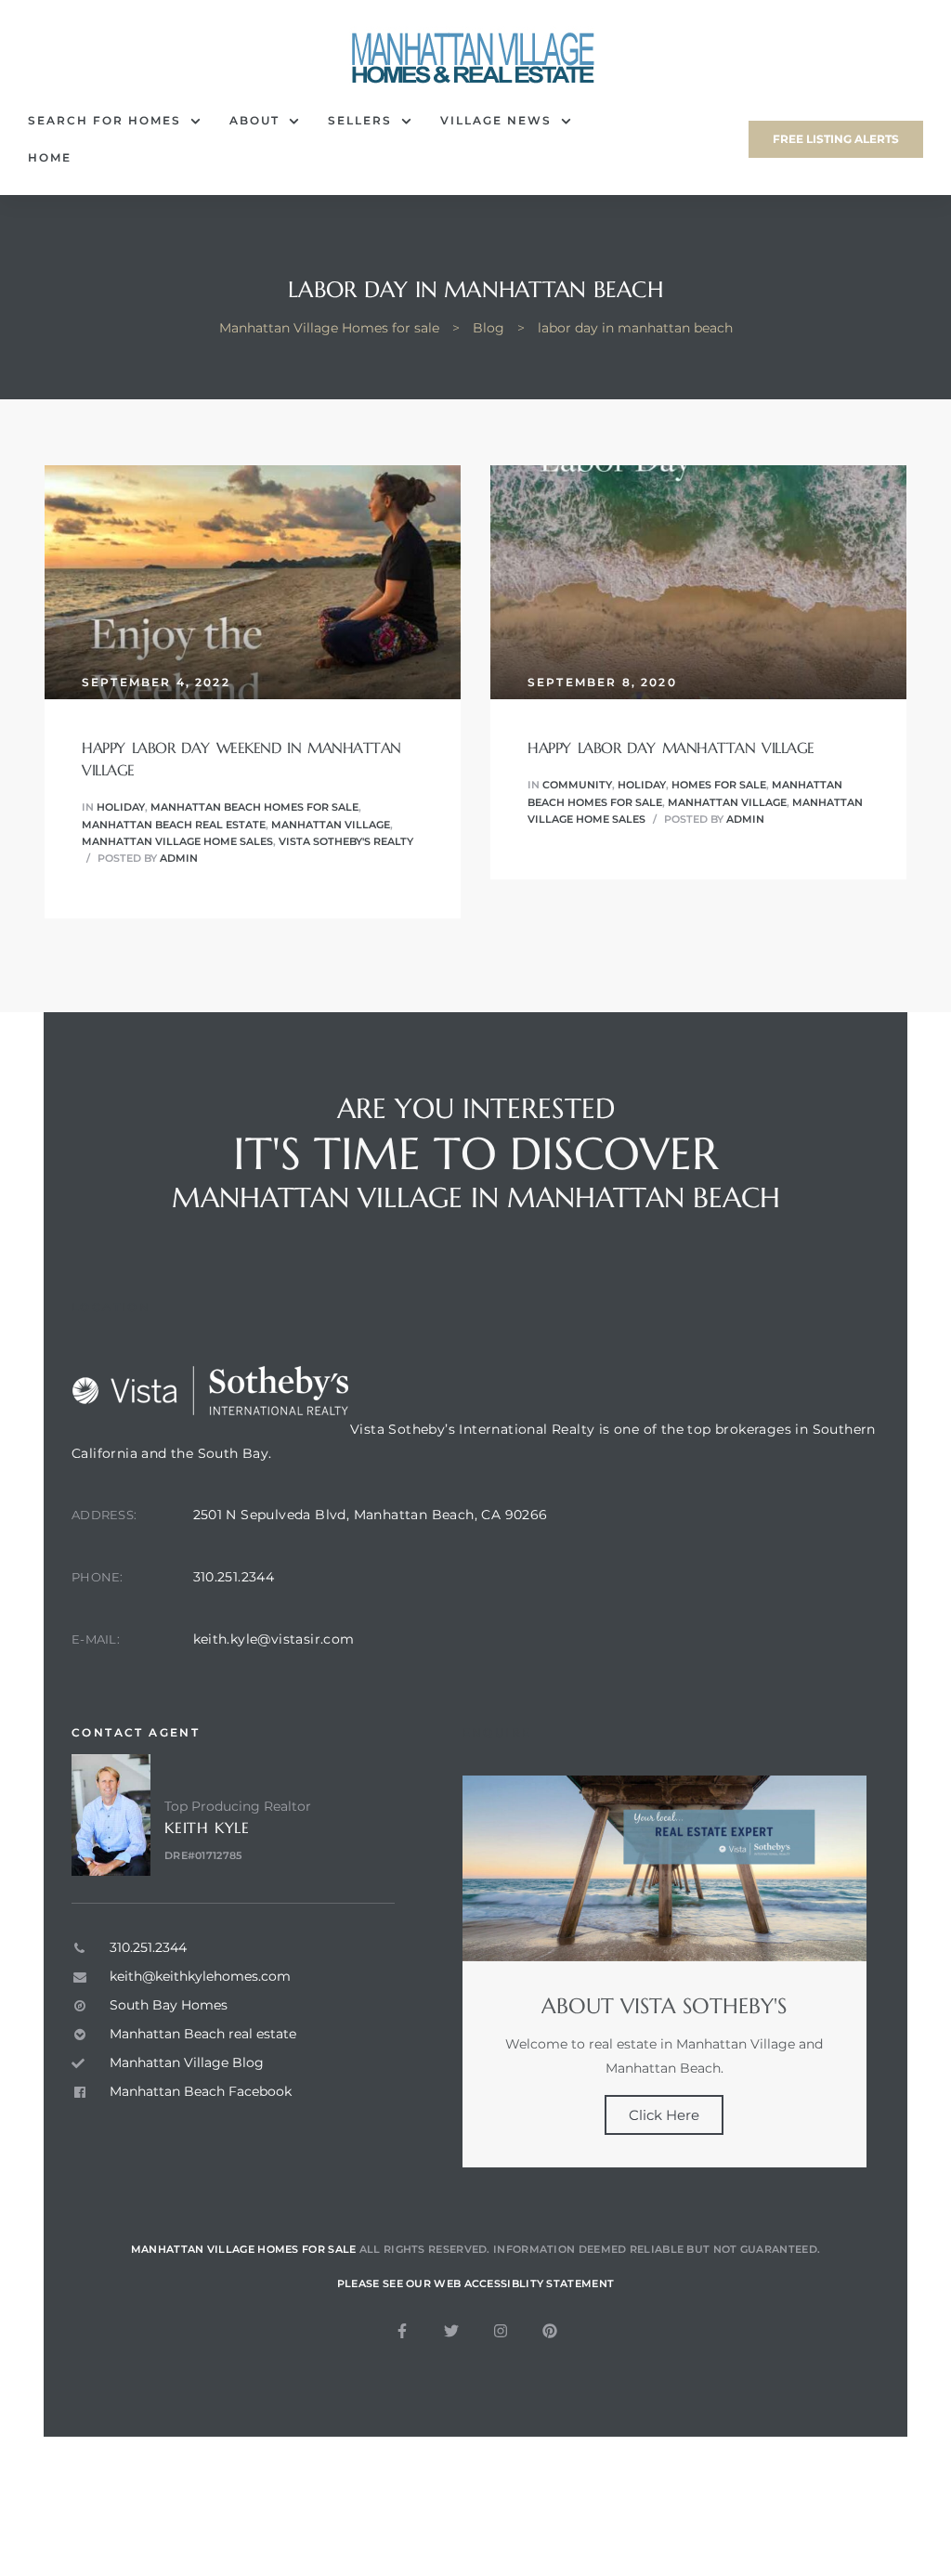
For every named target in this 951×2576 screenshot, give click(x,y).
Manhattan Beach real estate (174, 825)
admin (179, 858)
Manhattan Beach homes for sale (254, 807)
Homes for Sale (719, 785)
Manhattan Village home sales (177, 841)
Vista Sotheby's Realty (346, 841)
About (254, 120)
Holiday (121, 807)
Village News (496, 120)
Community (577, 785)
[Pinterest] (550, 2331)
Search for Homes (104, 120)
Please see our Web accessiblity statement (475, 2283)
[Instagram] (501, 2331)
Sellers (360, 120)
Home (50, 157)
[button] (836, 139)
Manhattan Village (331, 825)
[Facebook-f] (402, 2331)
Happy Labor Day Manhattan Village (671, 748)
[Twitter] (451, 2331)
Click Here (664, 2115)
